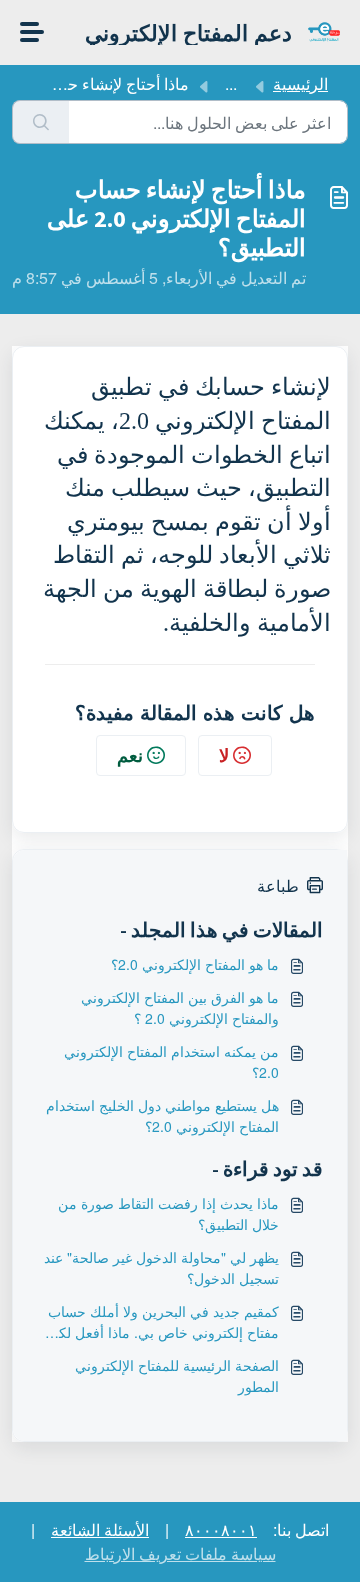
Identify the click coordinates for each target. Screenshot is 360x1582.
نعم (130, 755)
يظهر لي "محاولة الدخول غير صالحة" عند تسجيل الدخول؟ (161, 1267)
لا (224, 755)
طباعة (278, 885)
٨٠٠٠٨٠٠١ (221, 1529)
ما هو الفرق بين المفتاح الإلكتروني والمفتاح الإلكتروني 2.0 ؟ (180, 1007)
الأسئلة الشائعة (100, 1529)
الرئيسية (300, 83)
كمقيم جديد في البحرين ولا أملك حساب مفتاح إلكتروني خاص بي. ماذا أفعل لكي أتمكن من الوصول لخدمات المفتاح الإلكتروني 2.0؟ (163, 1322)
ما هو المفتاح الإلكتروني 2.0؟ (195, 964)
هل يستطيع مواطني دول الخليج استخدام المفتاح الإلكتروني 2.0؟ (162, 1115)
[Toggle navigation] (32, 32)
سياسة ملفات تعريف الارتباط (180, 1553)
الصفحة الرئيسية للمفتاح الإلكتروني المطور (177, 1375)
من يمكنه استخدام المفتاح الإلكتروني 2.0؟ (171, 1061)
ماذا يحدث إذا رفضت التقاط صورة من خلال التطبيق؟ (168, 1213)
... (231, 83)
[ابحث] (40, 122)
